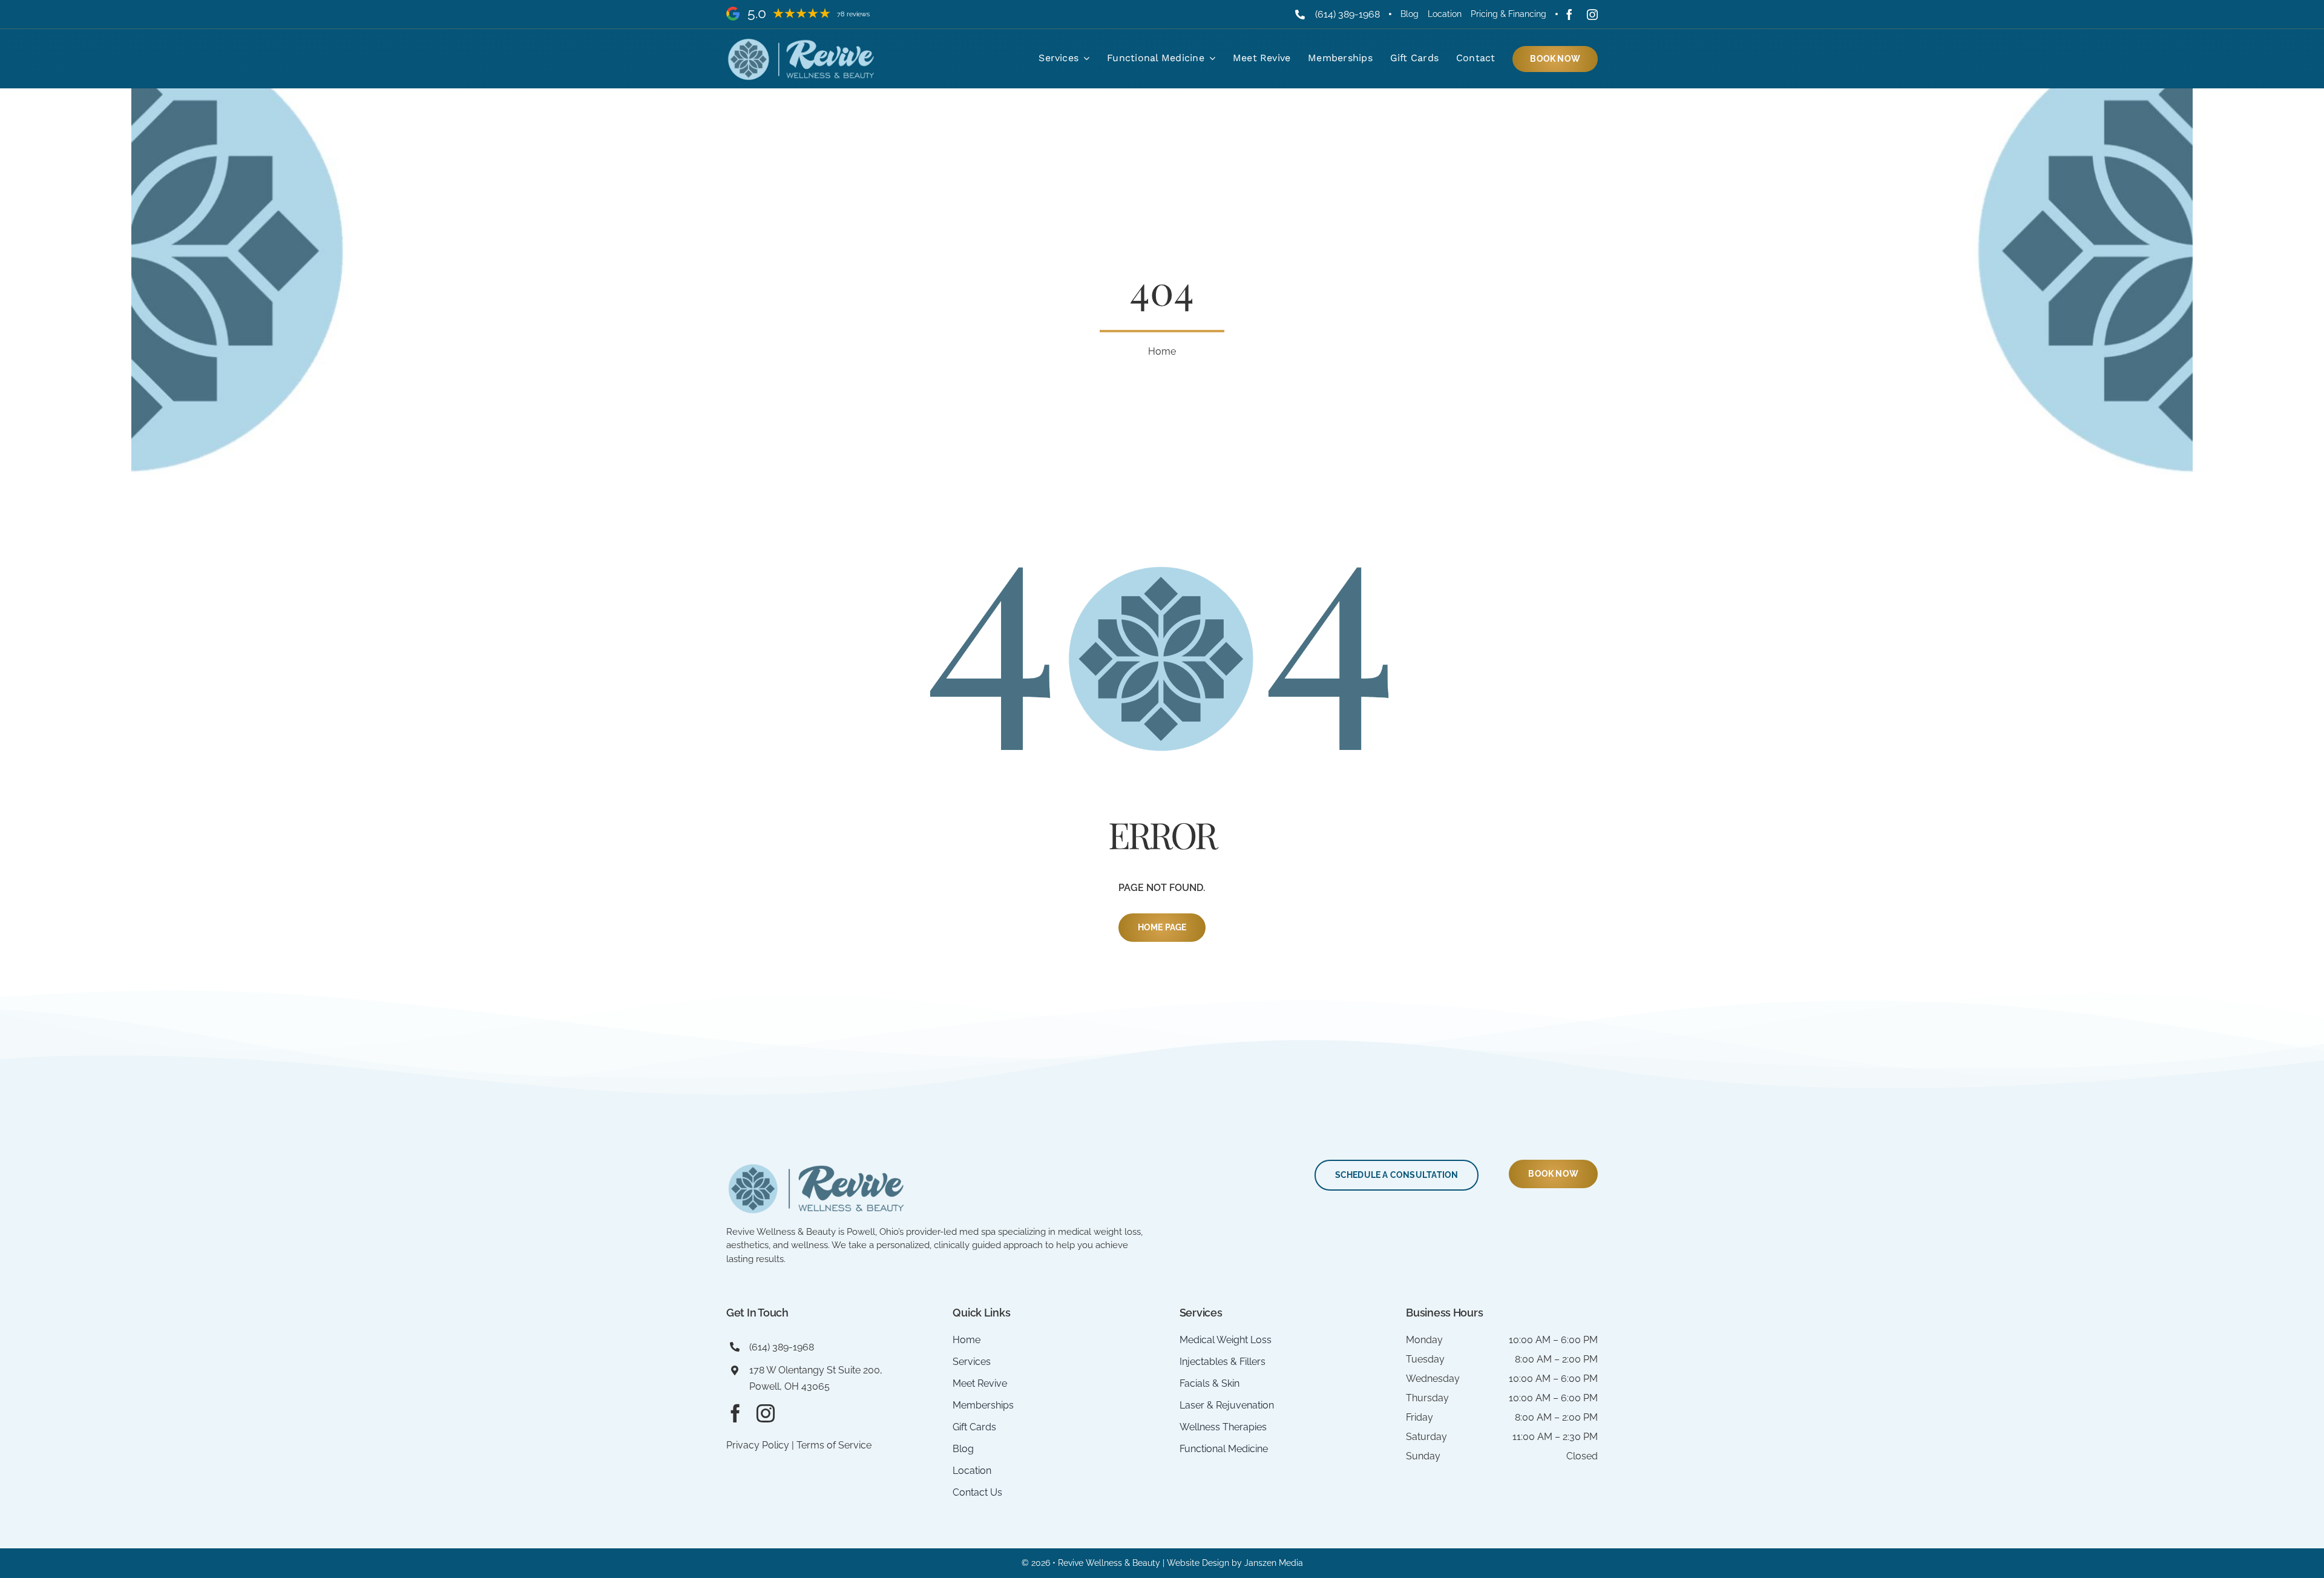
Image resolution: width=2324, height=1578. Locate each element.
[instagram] (1592, 15)
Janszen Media (1274, 1563)
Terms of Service (834, 1445)
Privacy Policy (758, 1445)
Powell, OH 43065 (789, 1386)
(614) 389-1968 (1347, 14)
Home (1162, 351)
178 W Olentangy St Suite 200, (816, 1370)
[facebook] (1569, 15)
